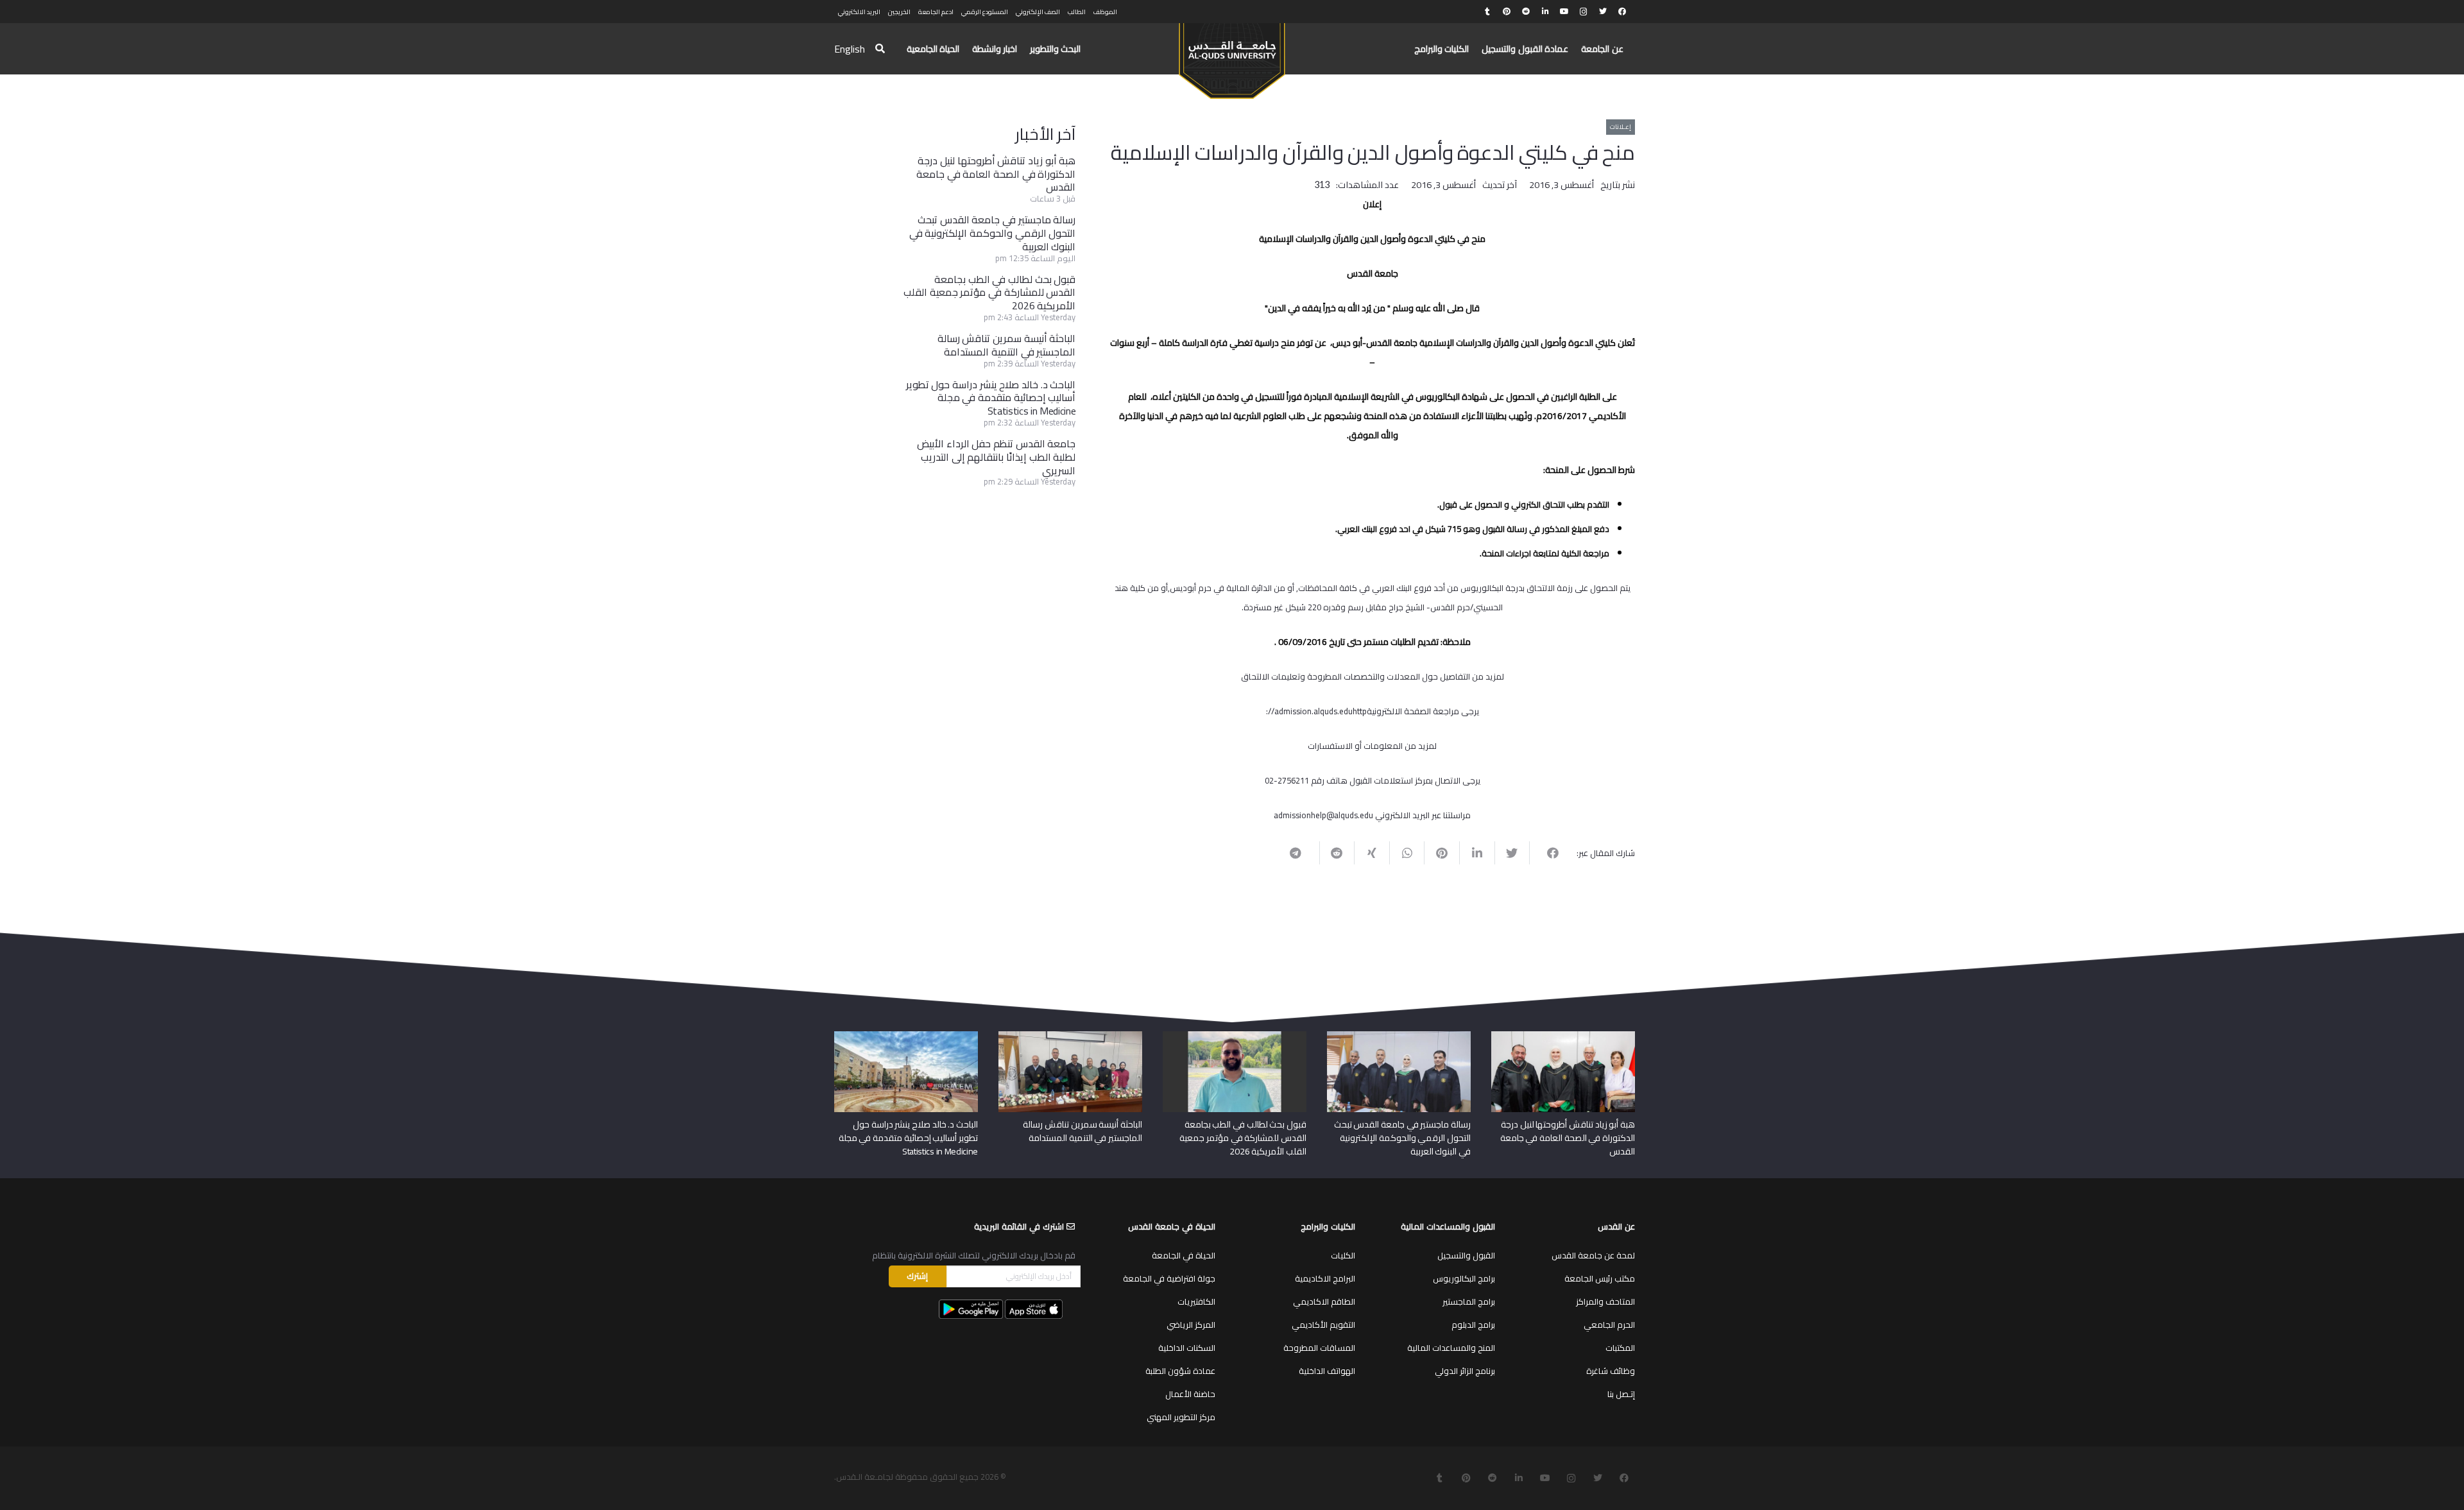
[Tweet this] (1512, 853)
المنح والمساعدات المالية (1451, 1348)
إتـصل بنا (1621, 1394)
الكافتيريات (1196, 1301)
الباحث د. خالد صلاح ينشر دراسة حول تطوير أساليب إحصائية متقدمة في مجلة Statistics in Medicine (991, 398)
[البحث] (880, 49)
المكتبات (1620, 1348)
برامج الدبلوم (1473, 1325)
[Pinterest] (1507, 12)
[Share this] (1547, 853)
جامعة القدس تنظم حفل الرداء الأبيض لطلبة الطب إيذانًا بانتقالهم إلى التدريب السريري (996, 457)
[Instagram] (1584, 12)
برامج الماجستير (1469, 1301)
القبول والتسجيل (1466, 1255)
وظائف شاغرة (1611, 1371)
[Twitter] (1603, 12)
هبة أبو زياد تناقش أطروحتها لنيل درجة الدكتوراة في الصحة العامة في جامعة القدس (996, 174)
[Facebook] (1622, 12)
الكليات (1343, 1255)
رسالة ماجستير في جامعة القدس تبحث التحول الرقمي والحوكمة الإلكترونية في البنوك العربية (993, 233)
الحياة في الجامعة (1184, 1255)
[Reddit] (1526, 12)
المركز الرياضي (1191, 1325)
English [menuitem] (850, 49)
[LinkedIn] (1545, 12)
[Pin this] (1442, 853)
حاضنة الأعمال (1190, 1394)
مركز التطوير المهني (1181, 1417)
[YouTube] (1564, 12)
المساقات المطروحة (1319, 1348)
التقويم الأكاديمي (1323, 1325)
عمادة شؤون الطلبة (1180, 1371)
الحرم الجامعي (1609, 1325)
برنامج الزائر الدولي (1465, 1371)
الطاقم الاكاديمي (1324, 1301)
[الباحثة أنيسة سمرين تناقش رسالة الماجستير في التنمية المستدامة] (1070, 1036)
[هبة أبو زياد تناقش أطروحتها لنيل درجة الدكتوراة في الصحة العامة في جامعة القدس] (1563, 1036)
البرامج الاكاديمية (1325, 1278)
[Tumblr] (1487, 12)
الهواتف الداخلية (1327, 1371)
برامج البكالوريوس (1464, 1278)
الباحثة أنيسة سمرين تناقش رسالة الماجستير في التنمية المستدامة (1007, 345)
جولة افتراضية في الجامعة (1169, 1278)
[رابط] (1232, 55)
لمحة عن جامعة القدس (1593, 1255)
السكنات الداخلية (1187, 1348)
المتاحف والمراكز (1605, 1301)
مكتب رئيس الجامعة (1600, 1278)
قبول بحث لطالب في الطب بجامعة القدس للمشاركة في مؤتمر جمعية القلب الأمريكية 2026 (989, 293)
